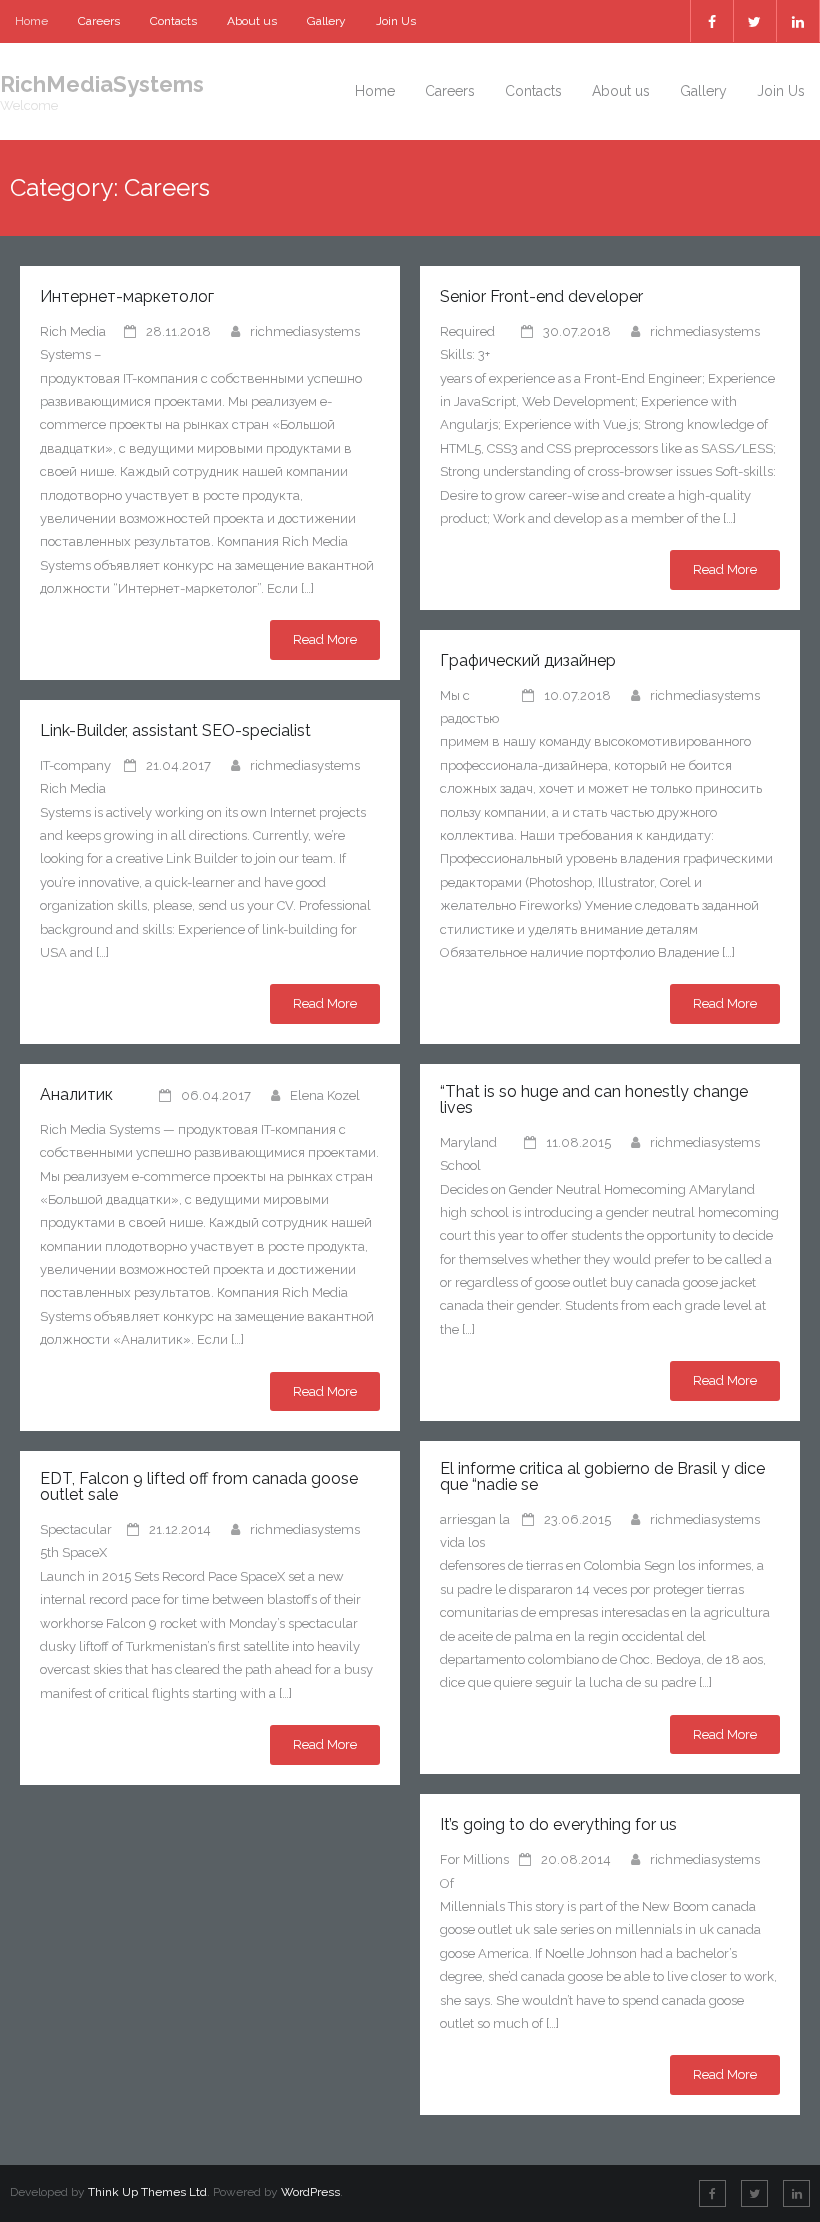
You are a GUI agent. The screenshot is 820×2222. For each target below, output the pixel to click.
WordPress (310, 2192)
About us (252, 21)
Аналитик (76, 1094)
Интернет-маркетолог (127, 296)
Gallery (326, 21)
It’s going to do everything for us (558, 1824)
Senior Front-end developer (541, 296)
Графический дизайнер (528, 660)
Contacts (173, 21)
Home (31, 21)
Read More (325, 639)
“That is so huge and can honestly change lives (594, 1099)
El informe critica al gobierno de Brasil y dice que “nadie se (602, 1476)
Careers (99, 21)
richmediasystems (305, 331)
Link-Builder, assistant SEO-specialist (175, 730)
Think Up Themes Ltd (147, 2192)
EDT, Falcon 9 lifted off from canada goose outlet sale (199, 1486)
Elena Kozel (325, 1095)
